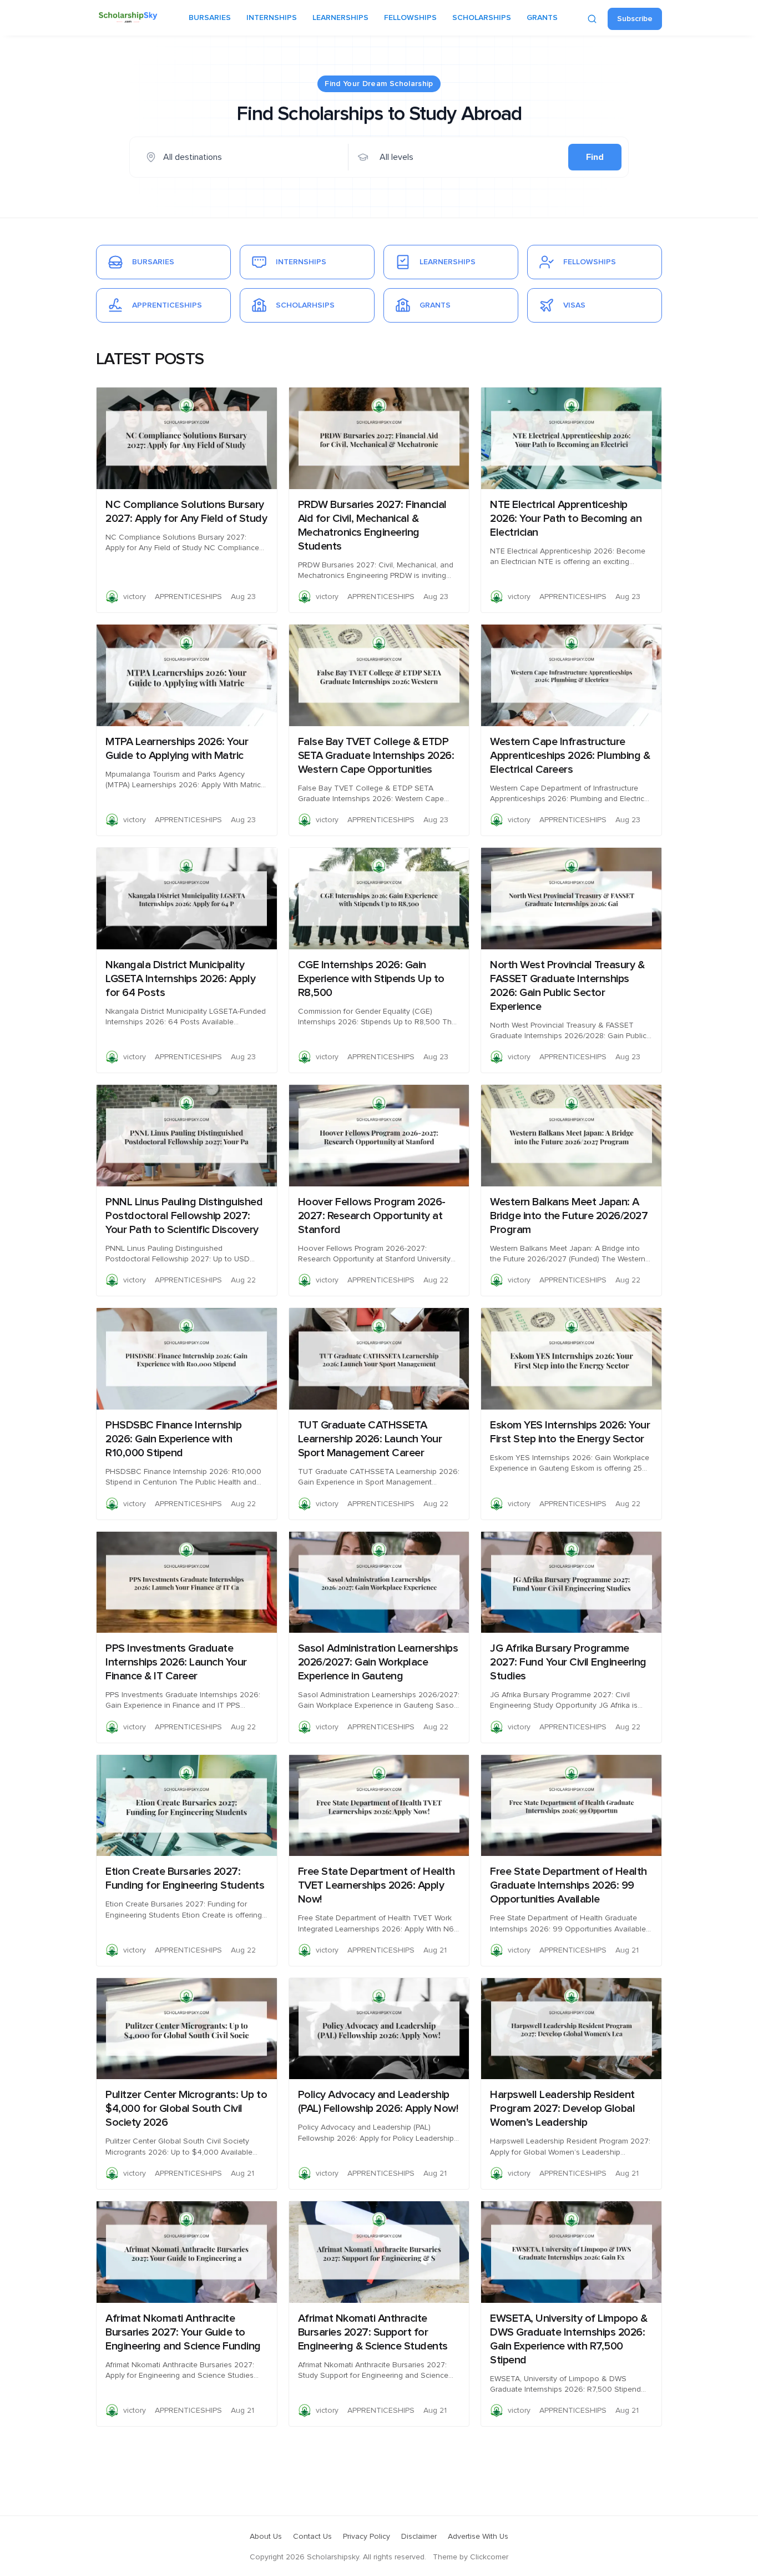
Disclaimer (419, 2537)
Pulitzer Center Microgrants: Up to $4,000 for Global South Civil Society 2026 (186, 2109)
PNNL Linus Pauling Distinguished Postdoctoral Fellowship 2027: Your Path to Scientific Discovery (184, 1216)
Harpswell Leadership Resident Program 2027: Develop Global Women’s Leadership (562, 2109)
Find (595, 157)
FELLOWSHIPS (410, 18)
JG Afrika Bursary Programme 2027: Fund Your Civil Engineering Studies (568, 1662)
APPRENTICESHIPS (188, 597)
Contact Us (312, 2537)
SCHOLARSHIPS (482, 18)
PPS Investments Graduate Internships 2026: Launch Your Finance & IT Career (176, 1662)
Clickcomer (489, 2557)
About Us (266, 2537)
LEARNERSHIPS (340, 18)
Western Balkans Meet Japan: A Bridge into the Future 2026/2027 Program (569, 1216)
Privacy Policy (367, 2537)
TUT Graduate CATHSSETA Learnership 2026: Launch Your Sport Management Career (370, 1439)
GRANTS (542, 18)
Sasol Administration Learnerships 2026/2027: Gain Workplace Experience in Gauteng (378, 1662)
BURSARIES (210, 18)
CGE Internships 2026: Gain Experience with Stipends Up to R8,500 (371, 979)
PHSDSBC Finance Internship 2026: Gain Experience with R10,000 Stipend (173, 1439)
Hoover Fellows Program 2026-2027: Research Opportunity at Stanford (372, 1216)
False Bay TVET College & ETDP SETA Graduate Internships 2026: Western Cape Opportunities (376, 756)
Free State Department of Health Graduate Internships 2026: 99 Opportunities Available (568, 1885)
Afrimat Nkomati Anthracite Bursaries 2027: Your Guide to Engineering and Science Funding (183, 2332)
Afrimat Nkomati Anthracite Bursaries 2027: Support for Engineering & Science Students (373, 2332)
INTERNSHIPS (272, 18)
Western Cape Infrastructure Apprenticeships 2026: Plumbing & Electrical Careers (570, 756)
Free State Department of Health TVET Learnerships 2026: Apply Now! (377, 1885)
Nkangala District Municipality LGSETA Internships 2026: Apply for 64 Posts (180, 979)
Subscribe (635, 19)
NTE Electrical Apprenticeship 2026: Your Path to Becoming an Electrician (566, 519)
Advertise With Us (478, 2537)
